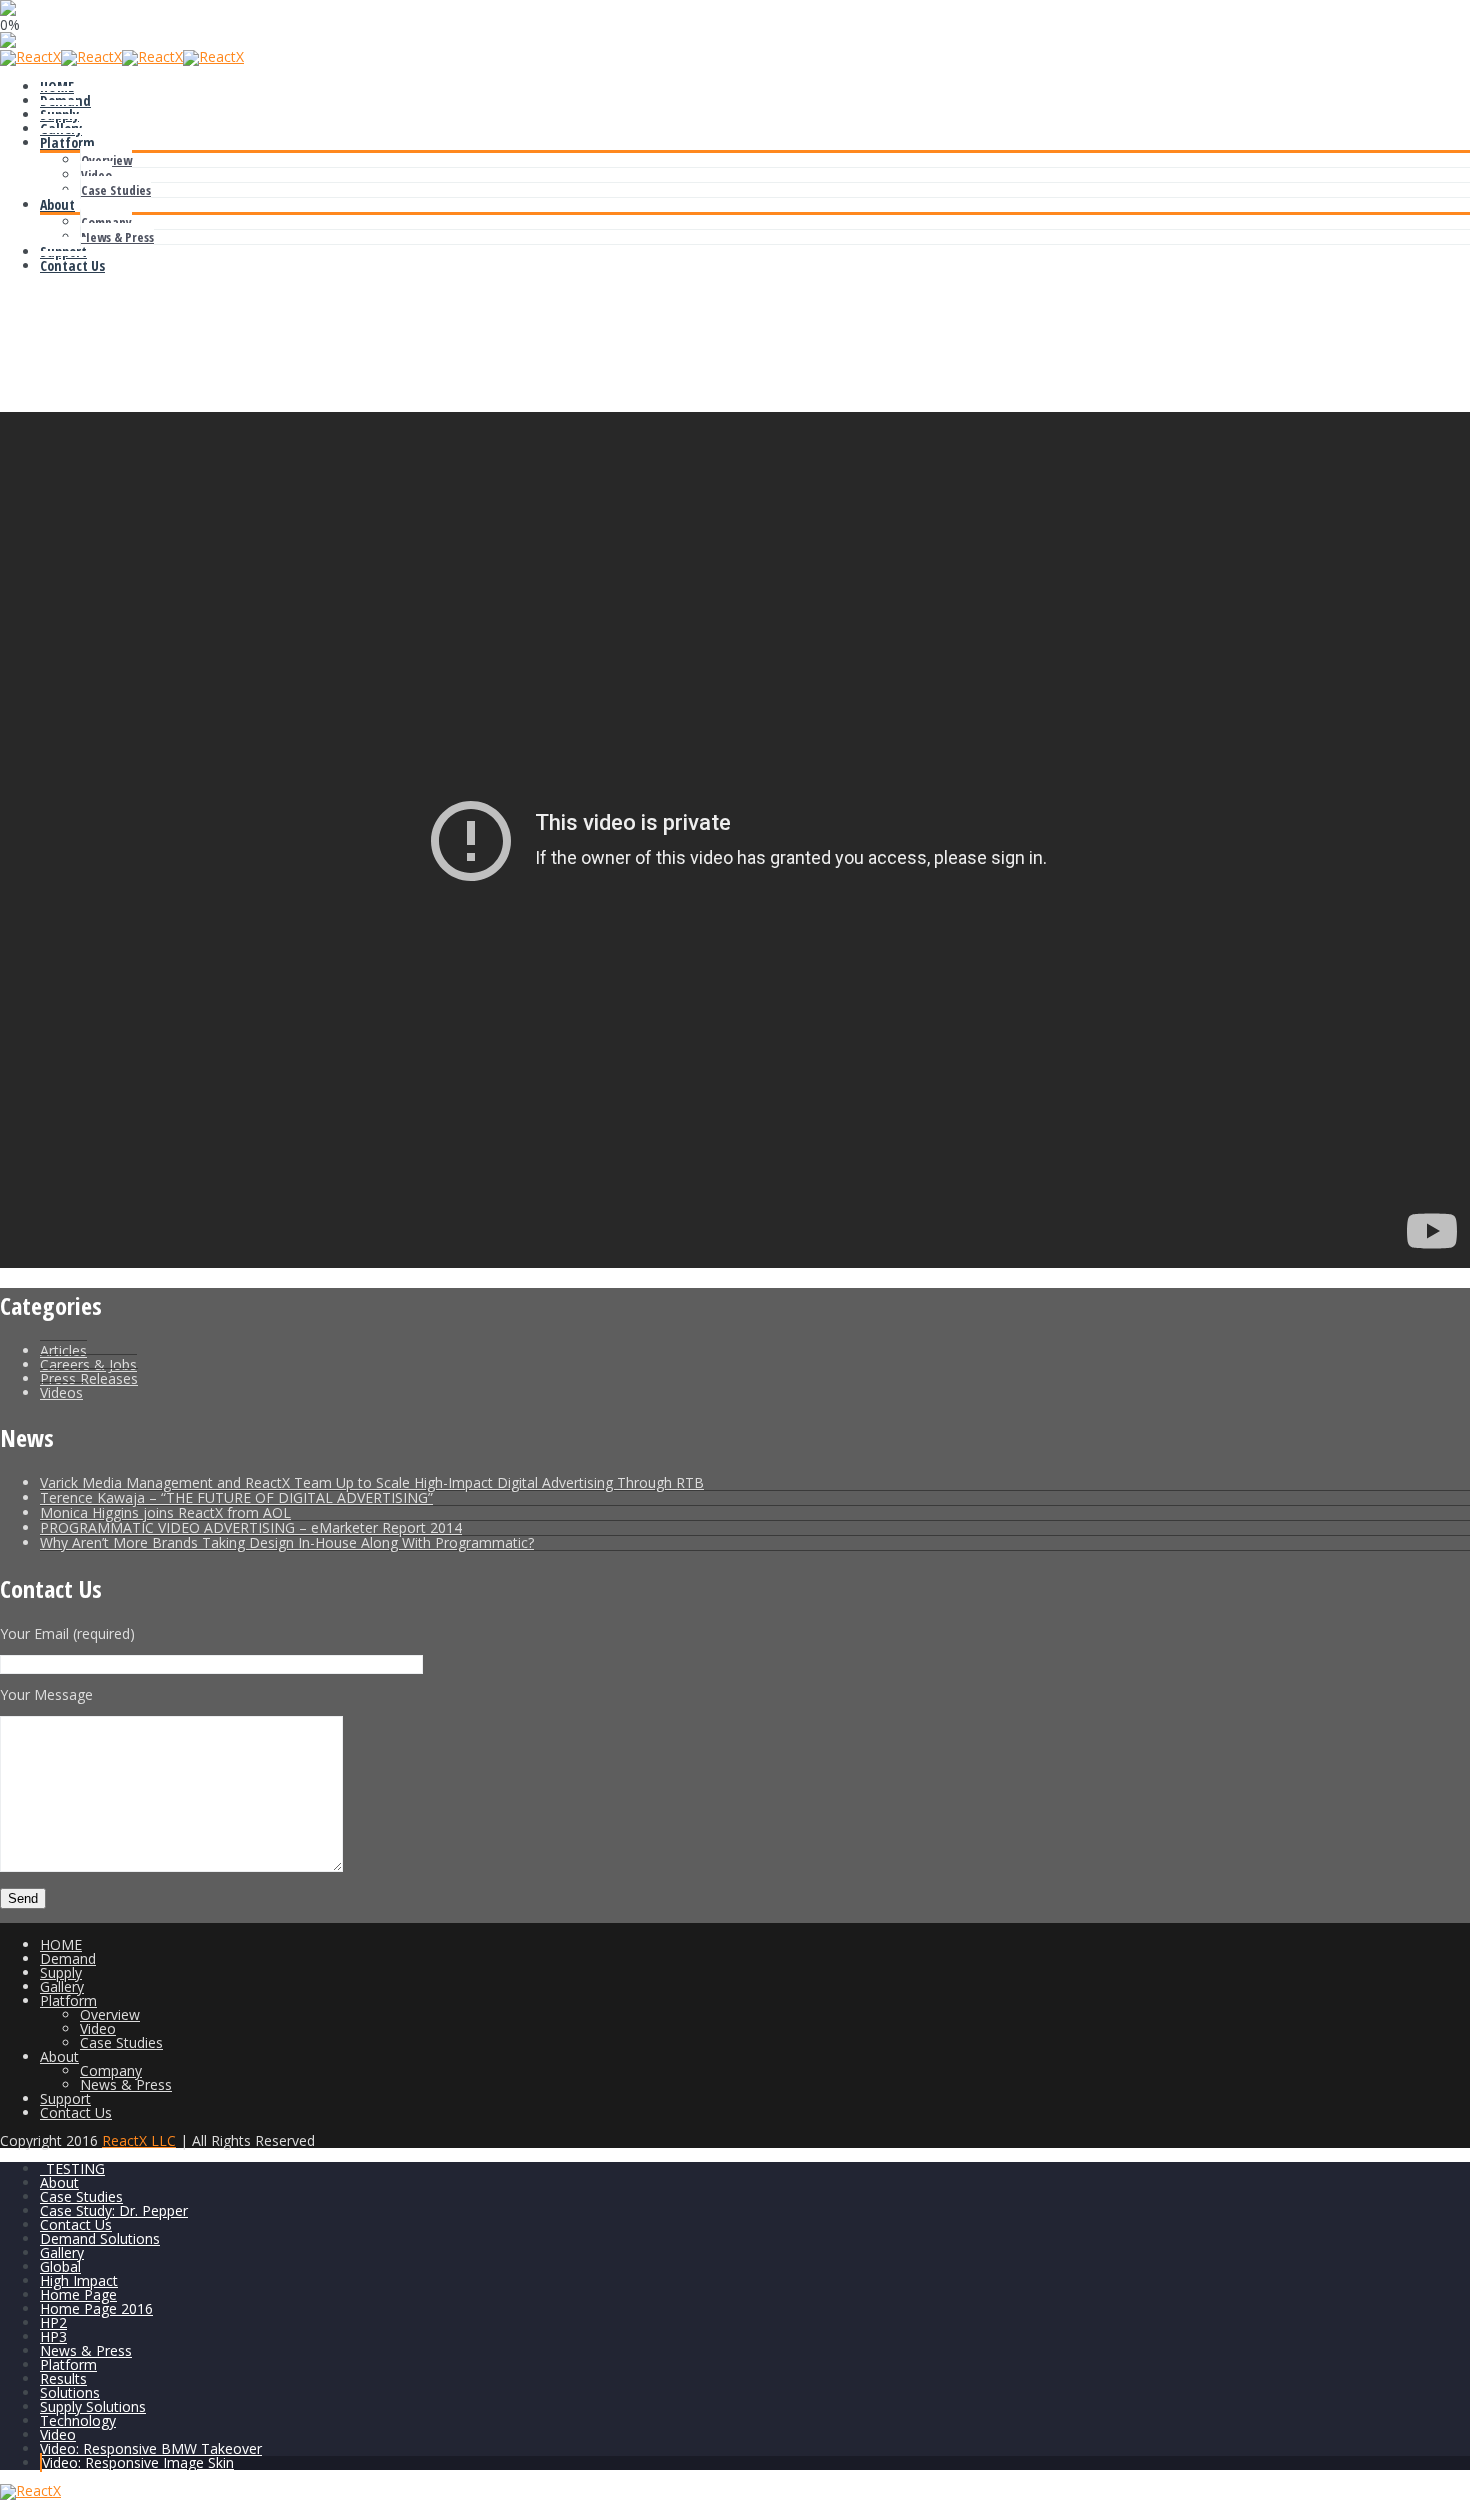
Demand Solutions (100, 2238)
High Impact (79, 2280)
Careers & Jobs (88, 1364)
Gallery (61, 128)
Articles (63, 1350)
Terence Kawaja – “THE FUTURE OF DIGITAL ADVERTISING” (236, 1497)
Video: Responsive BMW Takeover (151, 2448)
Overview (106, 160)
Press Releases (89, 1378)
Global (60, 2266)
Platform (67, 142)
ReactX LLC (139, 2140)
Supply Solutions (93, 2406)
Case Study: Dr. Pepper (114, 2210)
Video (96, 175)
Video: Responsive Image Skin (138, 2462)
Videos (61, 1392)
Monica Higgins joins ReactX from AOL (165, 1512)
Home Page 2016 (96, 2308)
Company (106, 222)
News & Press (117, 237)
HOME (57, 86)
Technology (78, 2420)
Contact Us (72, 265)
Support (63, 251)
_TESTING (72, 2168)
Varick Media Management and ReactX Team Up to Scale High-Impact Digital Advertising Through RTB (372, 1482)
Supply (59, 114)
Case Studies (116, 190)
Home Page (78, 2294)
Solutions (70, 2392)
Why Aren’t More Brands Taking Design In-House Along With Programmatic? (287, 1542)
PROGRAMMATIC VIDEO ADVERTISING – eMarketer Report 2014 (251, 1527)
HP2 (53, 2322)
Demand (65, 100)
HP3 (53, 2336)
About (57, 204)
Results (63, 2378)
